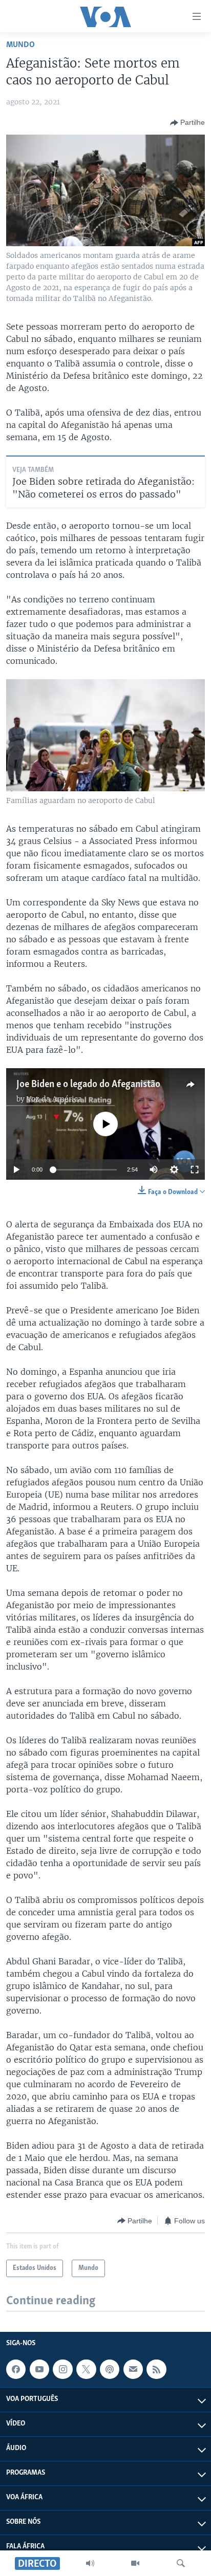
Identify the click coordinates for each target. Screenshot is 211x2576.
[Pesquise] (181, 2563)
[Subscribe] (133, 2369)
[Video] (135, 2563)
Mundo (20, 45)
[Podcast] (110, 2369)
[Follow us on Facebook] (16, 2369)
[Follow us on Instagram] (62, 2369)
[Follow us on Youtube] (39, 2369)
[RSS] (156, 2369)
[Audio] (90, 2563)
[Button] (187, 123)
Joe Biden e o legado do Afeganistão (88, 1085)
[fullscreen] (195, 1170)
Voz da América (54, 1099)
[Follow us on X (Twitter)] (86, 2369)
